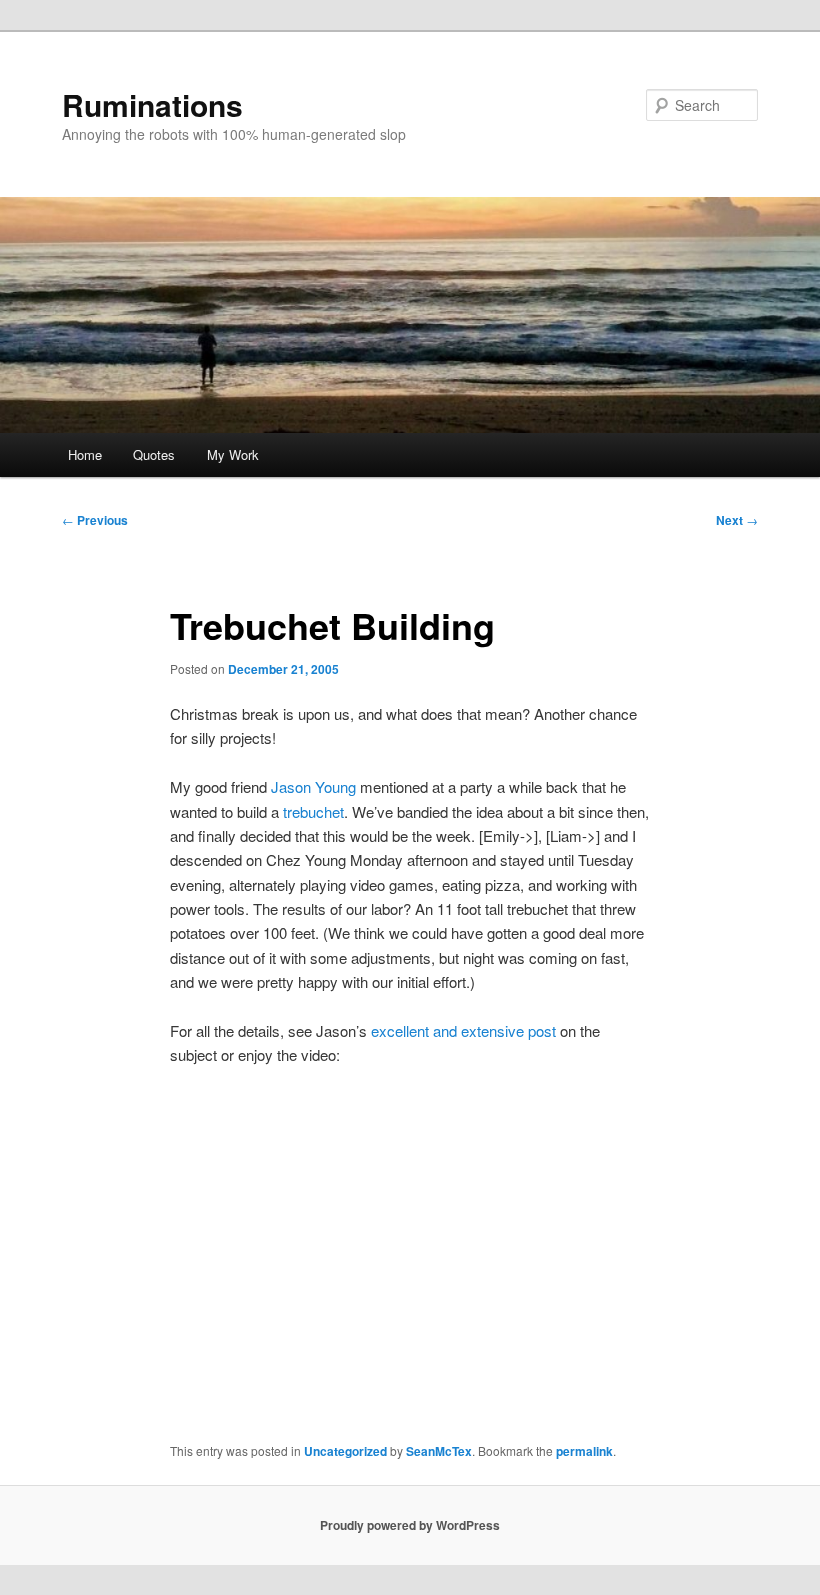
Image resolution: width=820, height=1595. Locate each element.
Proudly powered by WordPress (410, 1525)
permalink (584, 1451)
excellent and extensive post (463, 1030)
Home (85, 454)
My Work (233, 454)
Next (737, 520)
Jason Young (313, 786)
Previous (95, 520)
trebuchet (313, 811)
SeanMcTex (439, 1451)
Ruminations (152, 104)
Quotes (154, 454)
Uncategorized (345, 1451)
